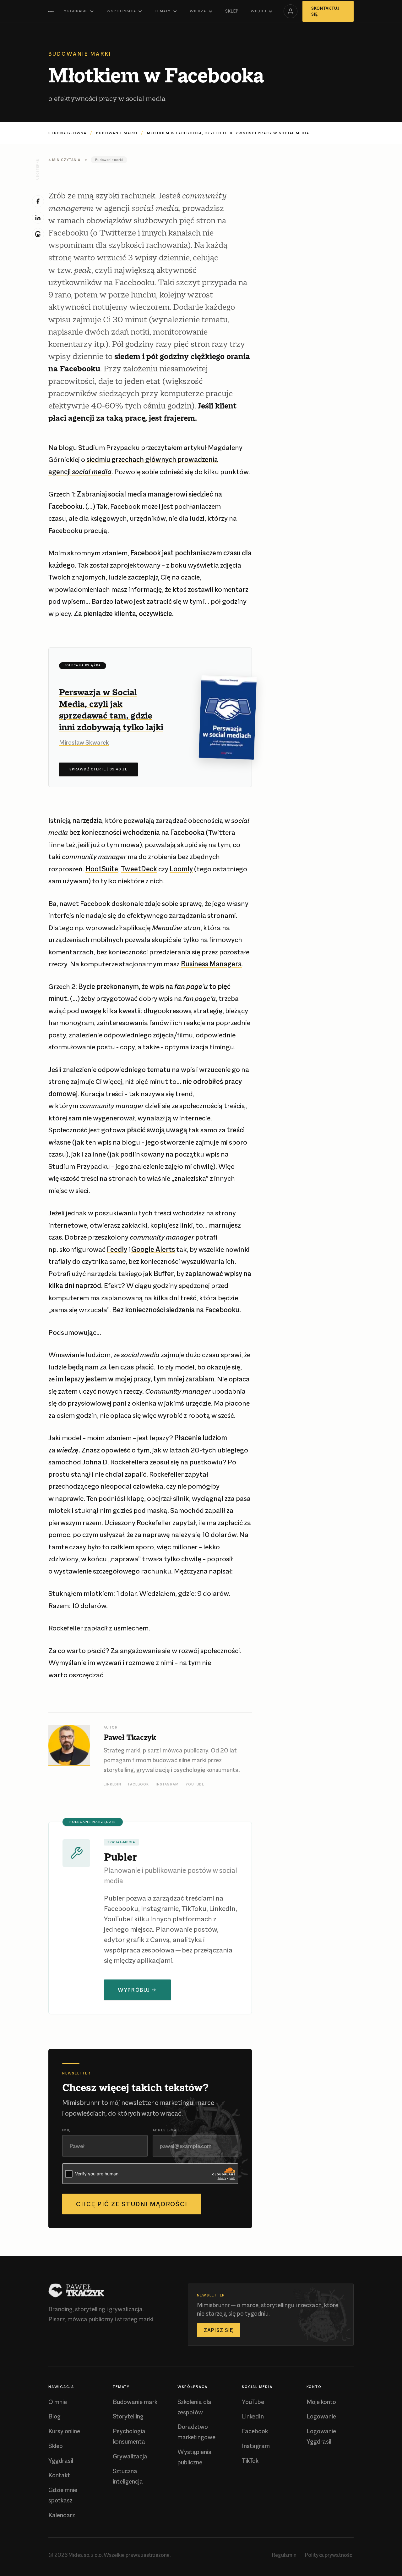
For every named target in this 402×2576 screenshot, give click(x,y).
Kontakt (59, 2475)
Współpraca (121, 11)
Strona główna (68, 133)
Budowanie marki (117, 133)
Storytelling (128, 2416)
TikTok (250, 2461)
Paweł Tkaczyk (130, 1737)
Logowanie (321, 2416)
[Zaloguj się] (291, 11)
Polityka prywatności (329, 2555)
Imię (66, 2130)
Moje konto (321, 2402)
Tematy (163, 11)
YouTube (195, 1784)
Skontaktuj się (325, 11)
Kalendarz (62, 2515)
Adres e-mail (166, 2130)
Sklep (232, 11)
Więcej (258, 11)
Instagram (167, 1784)
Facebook (139, 1784)
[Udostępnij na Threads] (38, 234)
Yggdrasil (76, 11)
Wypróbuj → (137, 1990)
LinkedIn (112, 1784)
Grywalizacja (130, 2456)
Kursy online (64, 2431)
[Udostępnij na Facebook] (38, 201)
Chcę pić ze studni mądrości (132, 2204)
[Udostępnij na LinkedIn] (38, 218)
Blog (54, 2416)
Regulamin (284, 2555)
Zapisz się (219, 2330)
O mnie (58, 2402)
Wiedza (198, 11)
